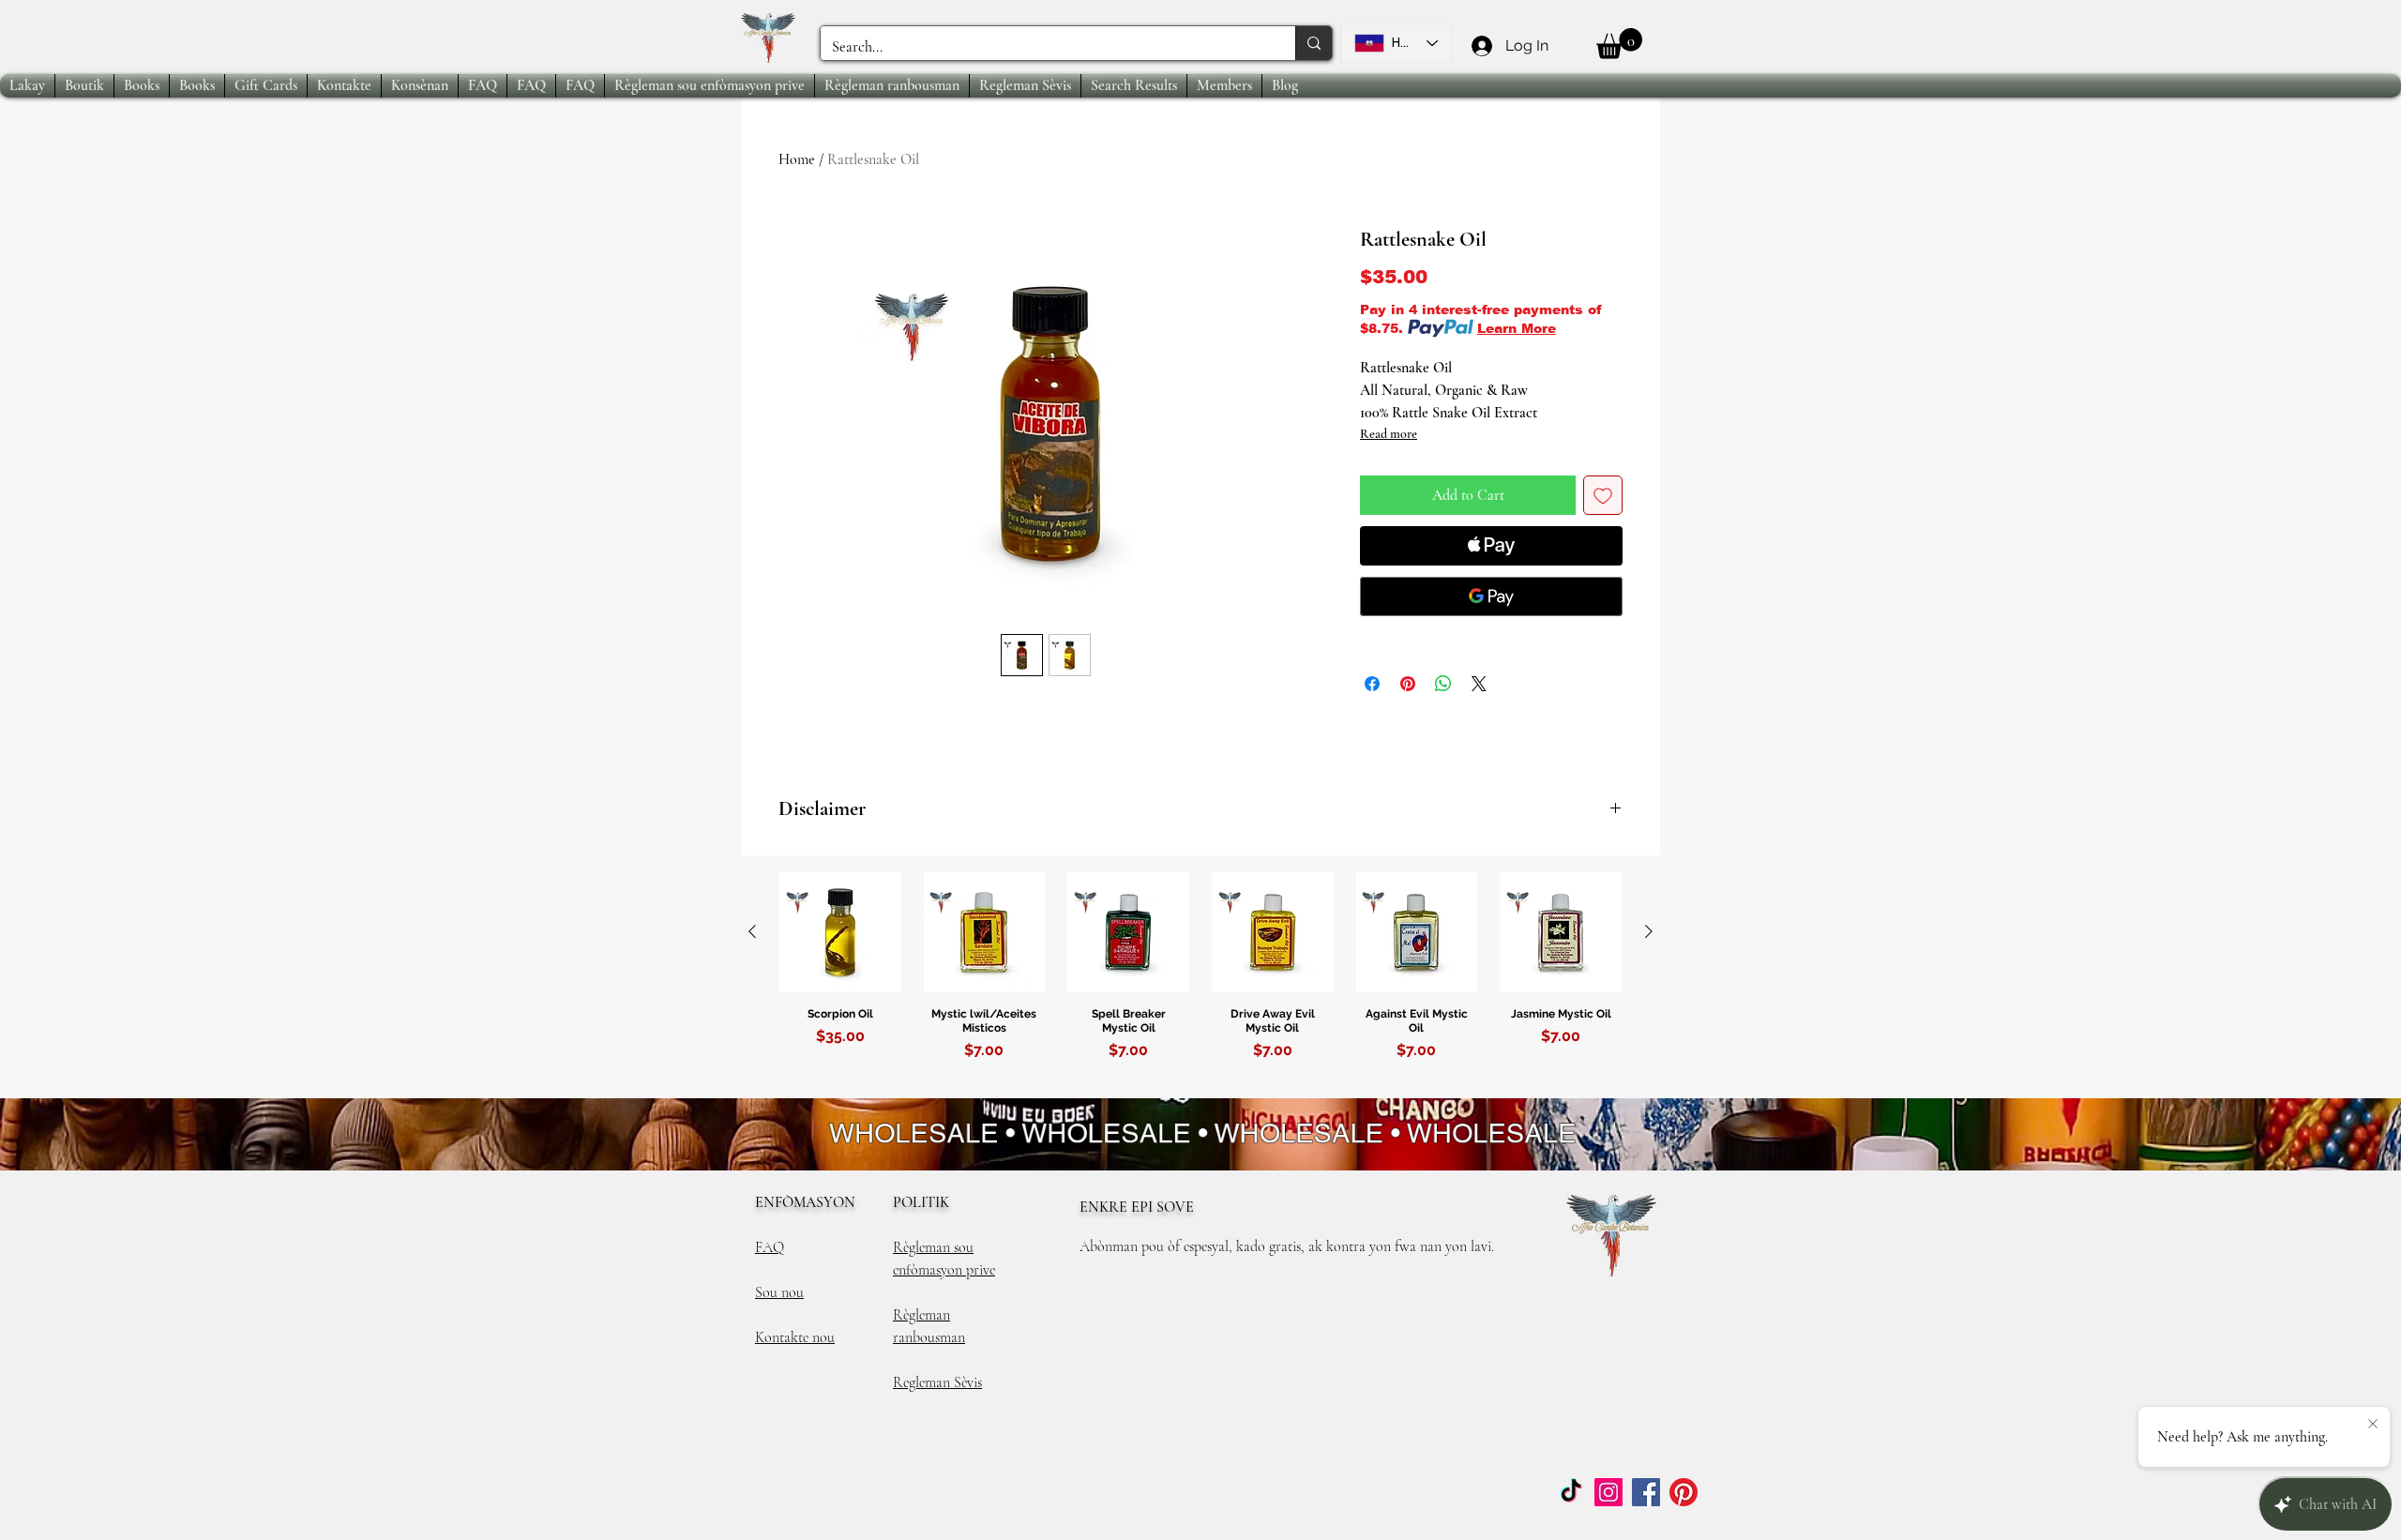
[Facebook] (1646, 1492)
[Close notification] (2373, 1425)
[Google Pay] (1491, 596)
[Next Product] (1649, 931)
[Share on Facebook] (1372, 684)
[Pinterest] (1684, 1492)
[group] (1200, 984)
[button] (1619, 44)
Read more (1389, 434)
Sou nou (779, 1292)
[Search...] (1314, 43)
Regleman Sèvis (937, 1382)
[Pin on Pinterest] (1408, 684)
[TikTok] (1571, 1492)
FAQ (770, 1247)
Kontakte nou (795, 1337)
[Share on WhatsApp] (1443, 684)
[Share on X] (1479, 684)
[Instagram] (1608, 1492)
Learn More (1517, 328)
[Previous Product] (752, 931)
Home (797, 159)
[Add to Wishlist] (1603, 495)
